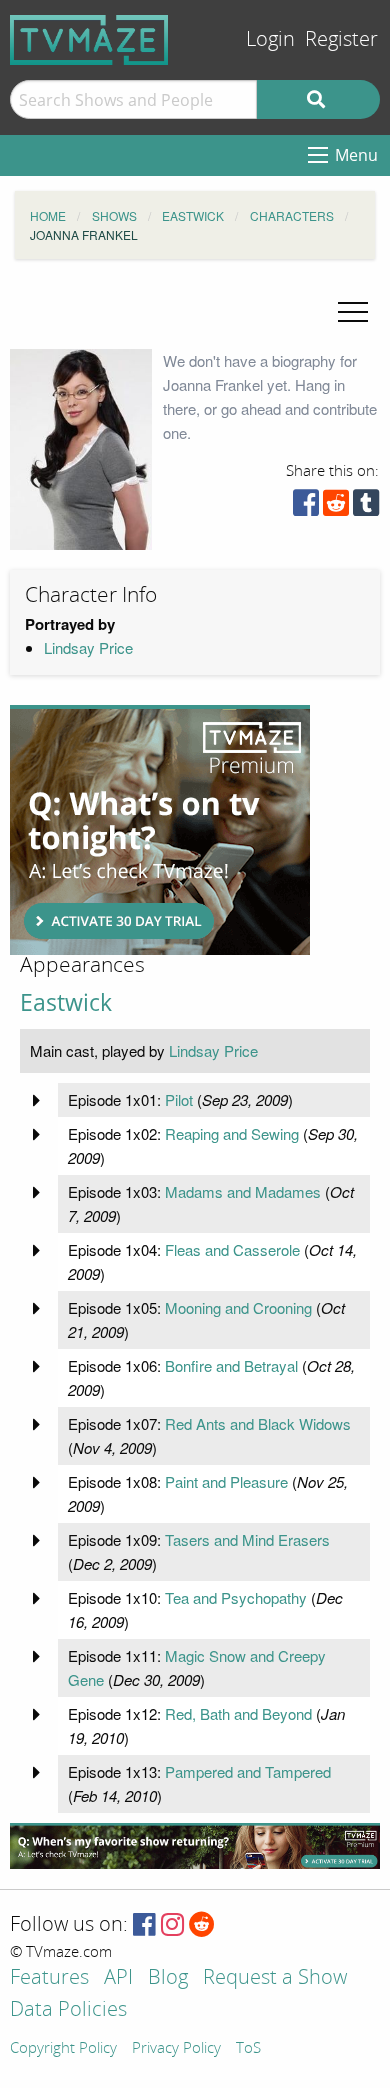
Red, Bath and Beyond (238, 1713)
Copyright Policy (63, 2049)
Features (49, 1978)
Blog (168, 1978)
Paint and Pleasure (226, 1481)
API (118, 1978)
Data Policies (68, 2010)
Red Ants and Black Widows (258, 1423)
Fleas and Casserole (232, 1249)
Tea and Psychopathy (236, 1597)
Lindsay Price (88, 647)
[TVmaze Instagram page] (172, 1925)
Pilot (179, 1099)
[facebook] (306, 507)
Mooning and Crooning (238, 1307)
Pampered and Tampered (248, 1771)
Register (341, 39)
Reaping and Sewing (232, 1133)
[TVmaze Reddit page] (202, 1925)
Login (270, 39)
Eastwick (66, 1002)
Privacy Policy (176, 2049)
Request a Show (275, 1978)
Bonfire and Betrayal (231, 1365)
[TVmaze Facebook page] (144, 1925)
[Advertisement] (160, 830)
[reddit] (336, 507)
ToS (248, 2049)
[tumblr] (366, 507)
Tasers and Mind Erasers (247, 1539)
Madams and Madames (243, 1191)
